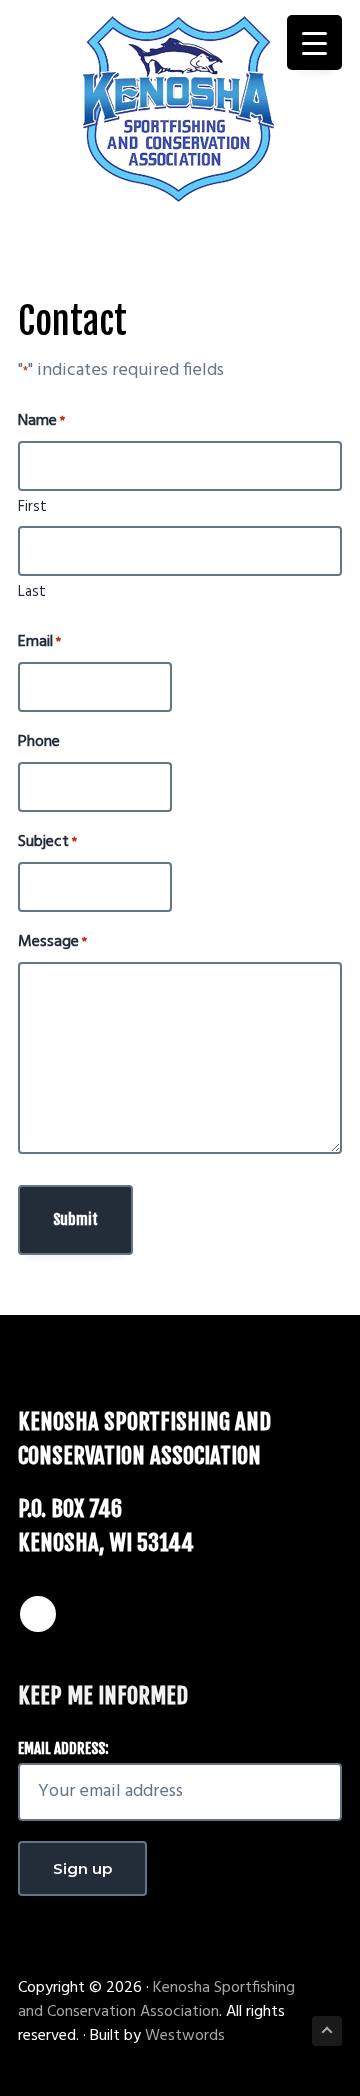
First (32, 507)
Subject (47, 842)
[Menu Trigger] (314, 42)
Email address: (63, 1748)
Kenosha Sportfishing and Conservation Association (156, 2000)
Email (39, 642)
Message (52, 942)
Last (32, 592)
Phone (39, 742)
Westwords (185, 2036)
